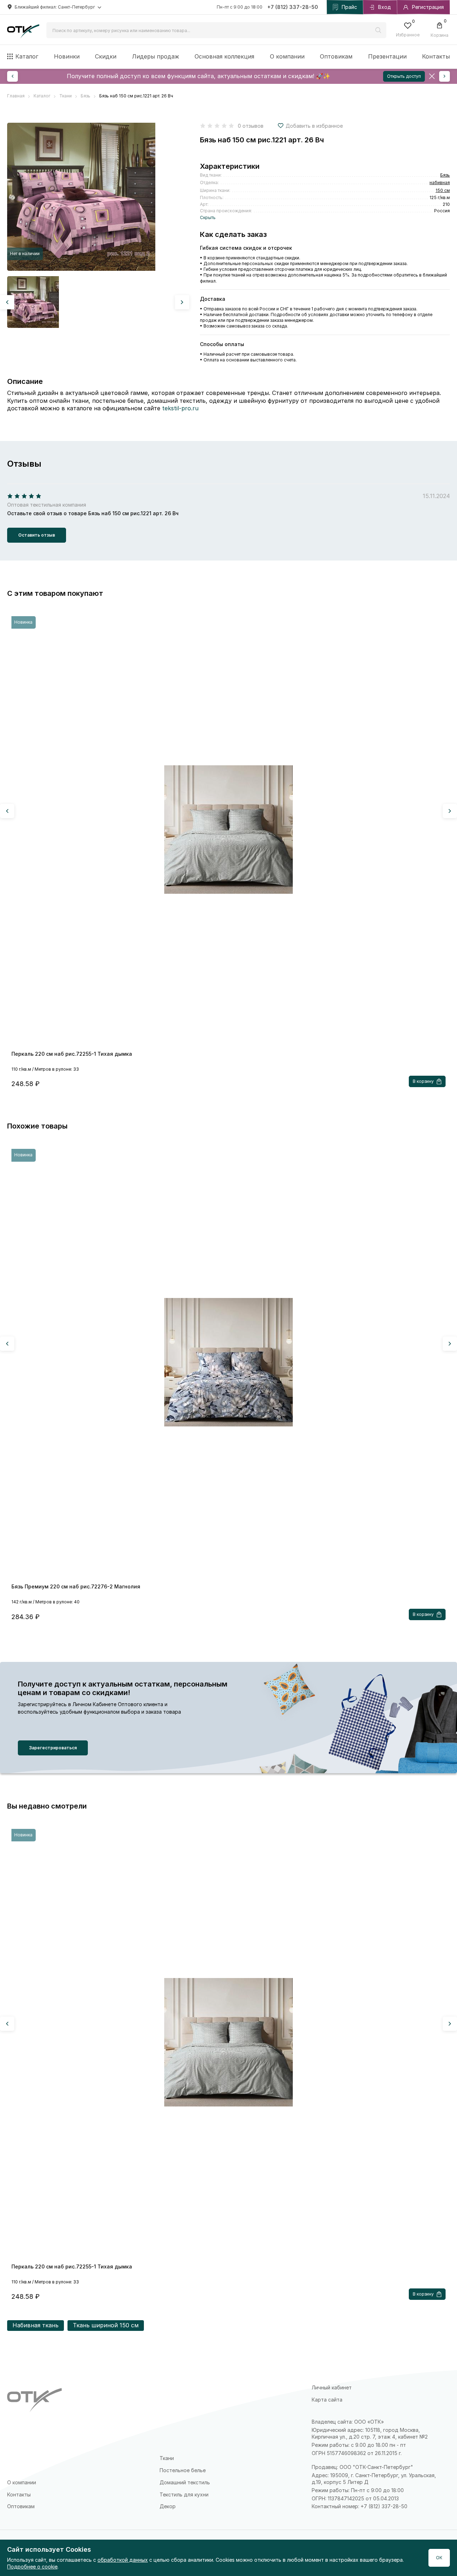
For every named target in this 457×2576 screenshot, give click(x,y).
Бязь (445, 175)
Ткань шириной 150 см (106, 2325)
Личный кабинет (332, 2387)
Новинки (67, 56)
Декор (168, 2506)
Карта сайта (327, 2400)
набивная (440, 182)
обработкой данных (123, 2560)
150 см (443, 190)
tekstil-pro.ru (180, 408)
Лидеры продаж (156, 56)
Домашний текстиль (185, 2482)
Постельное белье (183, 2470)
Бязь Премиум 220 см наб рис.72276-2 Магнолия (76, 1586)
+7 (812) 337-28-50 (293, 7)
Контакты (436, 56)
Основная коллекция (224, 56)
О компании (287, 56)
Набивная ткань (36, 2325)
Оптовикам (336, 56)
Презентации (387, 56)
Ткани (167, 2458)
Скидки (106, 56)
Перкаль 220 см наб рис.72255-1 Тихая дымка (72, 1054)
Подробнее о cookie (32, 2567)
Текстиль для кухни (184, 2494)
